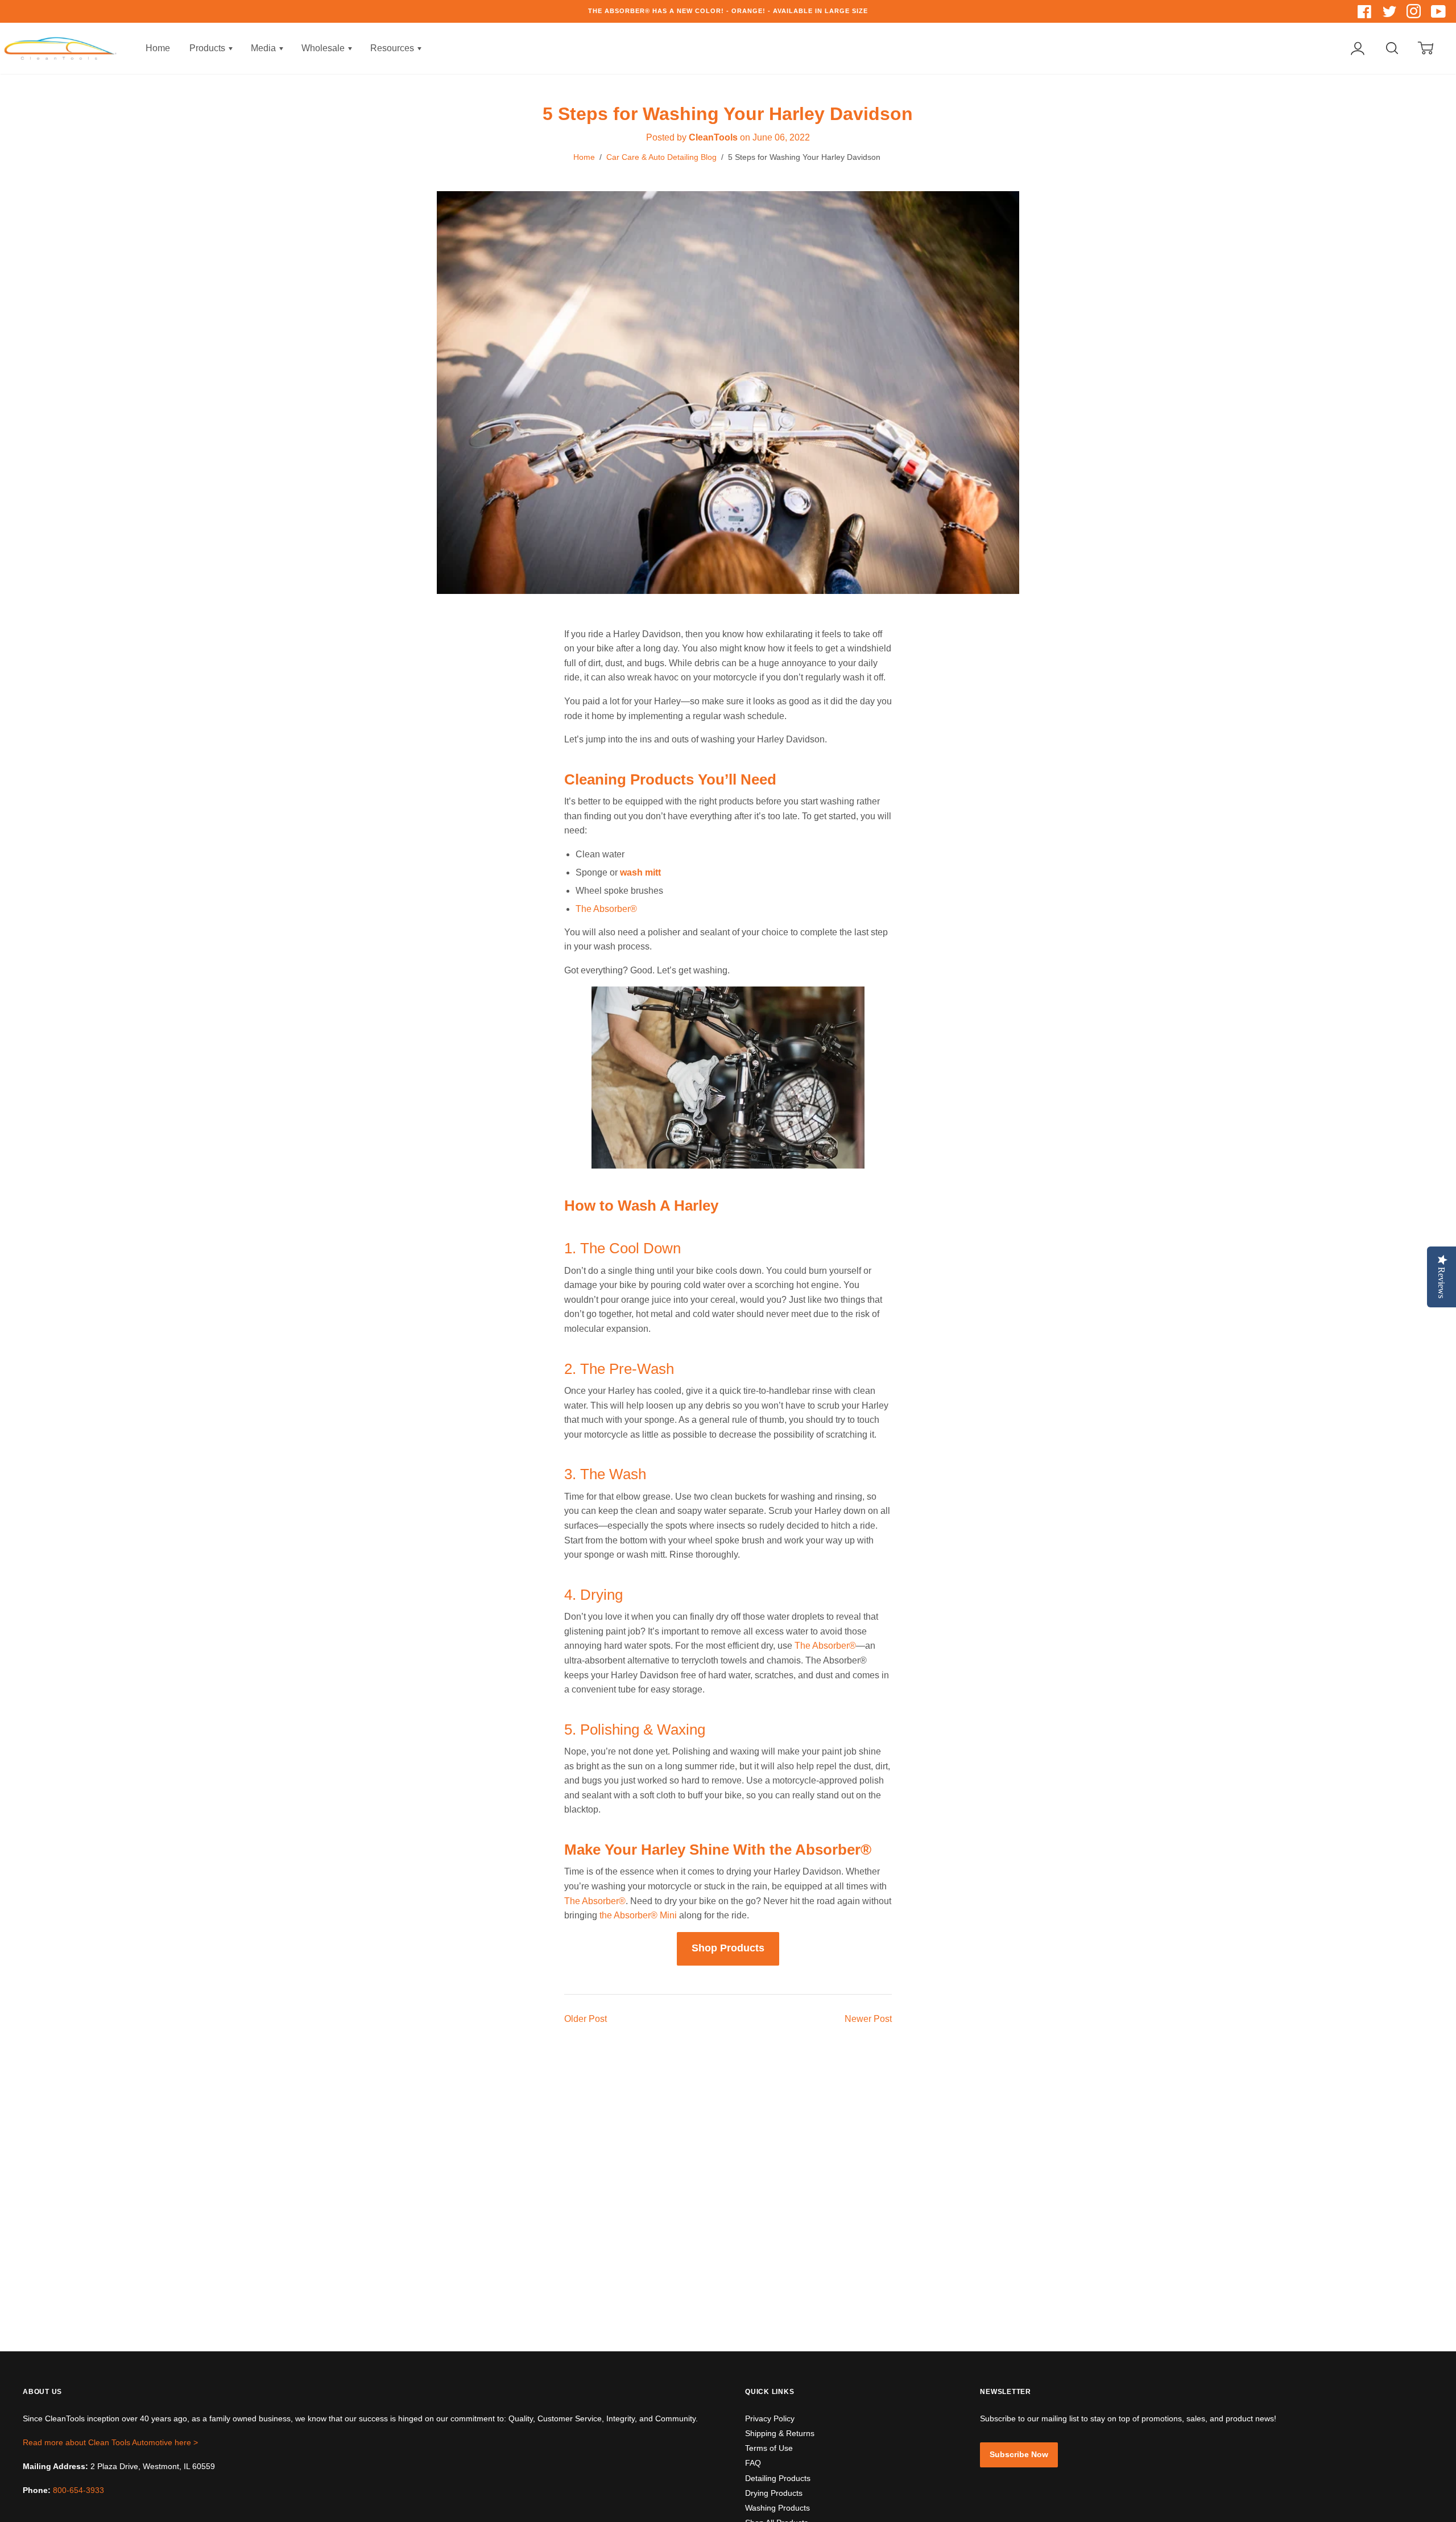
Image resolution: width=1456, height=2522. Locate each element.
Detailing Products (778, 2478)
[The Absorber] (728, 1165)
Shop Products (728, 1948)
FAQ (753, 2463)
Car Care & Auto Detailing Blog (661, 157)
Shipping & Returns (780, 2433)
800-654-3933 (78, 2490)
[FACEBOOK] (1366, 14)
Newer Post (868, 2019)
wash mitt (640, 872)
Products (208, 48)
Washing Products (777, 2508)
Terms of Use (769, 2448)
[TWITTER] (1390, 14)
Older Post (586, 2019)
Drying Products (774, 2493)
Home (158, 48)
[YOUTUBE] (1439, 14)
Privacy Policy (770, 2418)
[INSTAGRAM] (1415, 14)
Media (264, 48)
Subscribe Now (1019, 2454)
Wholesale (324, 48)
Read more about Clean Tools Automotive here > (110, 2442)
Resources (393, 48)
